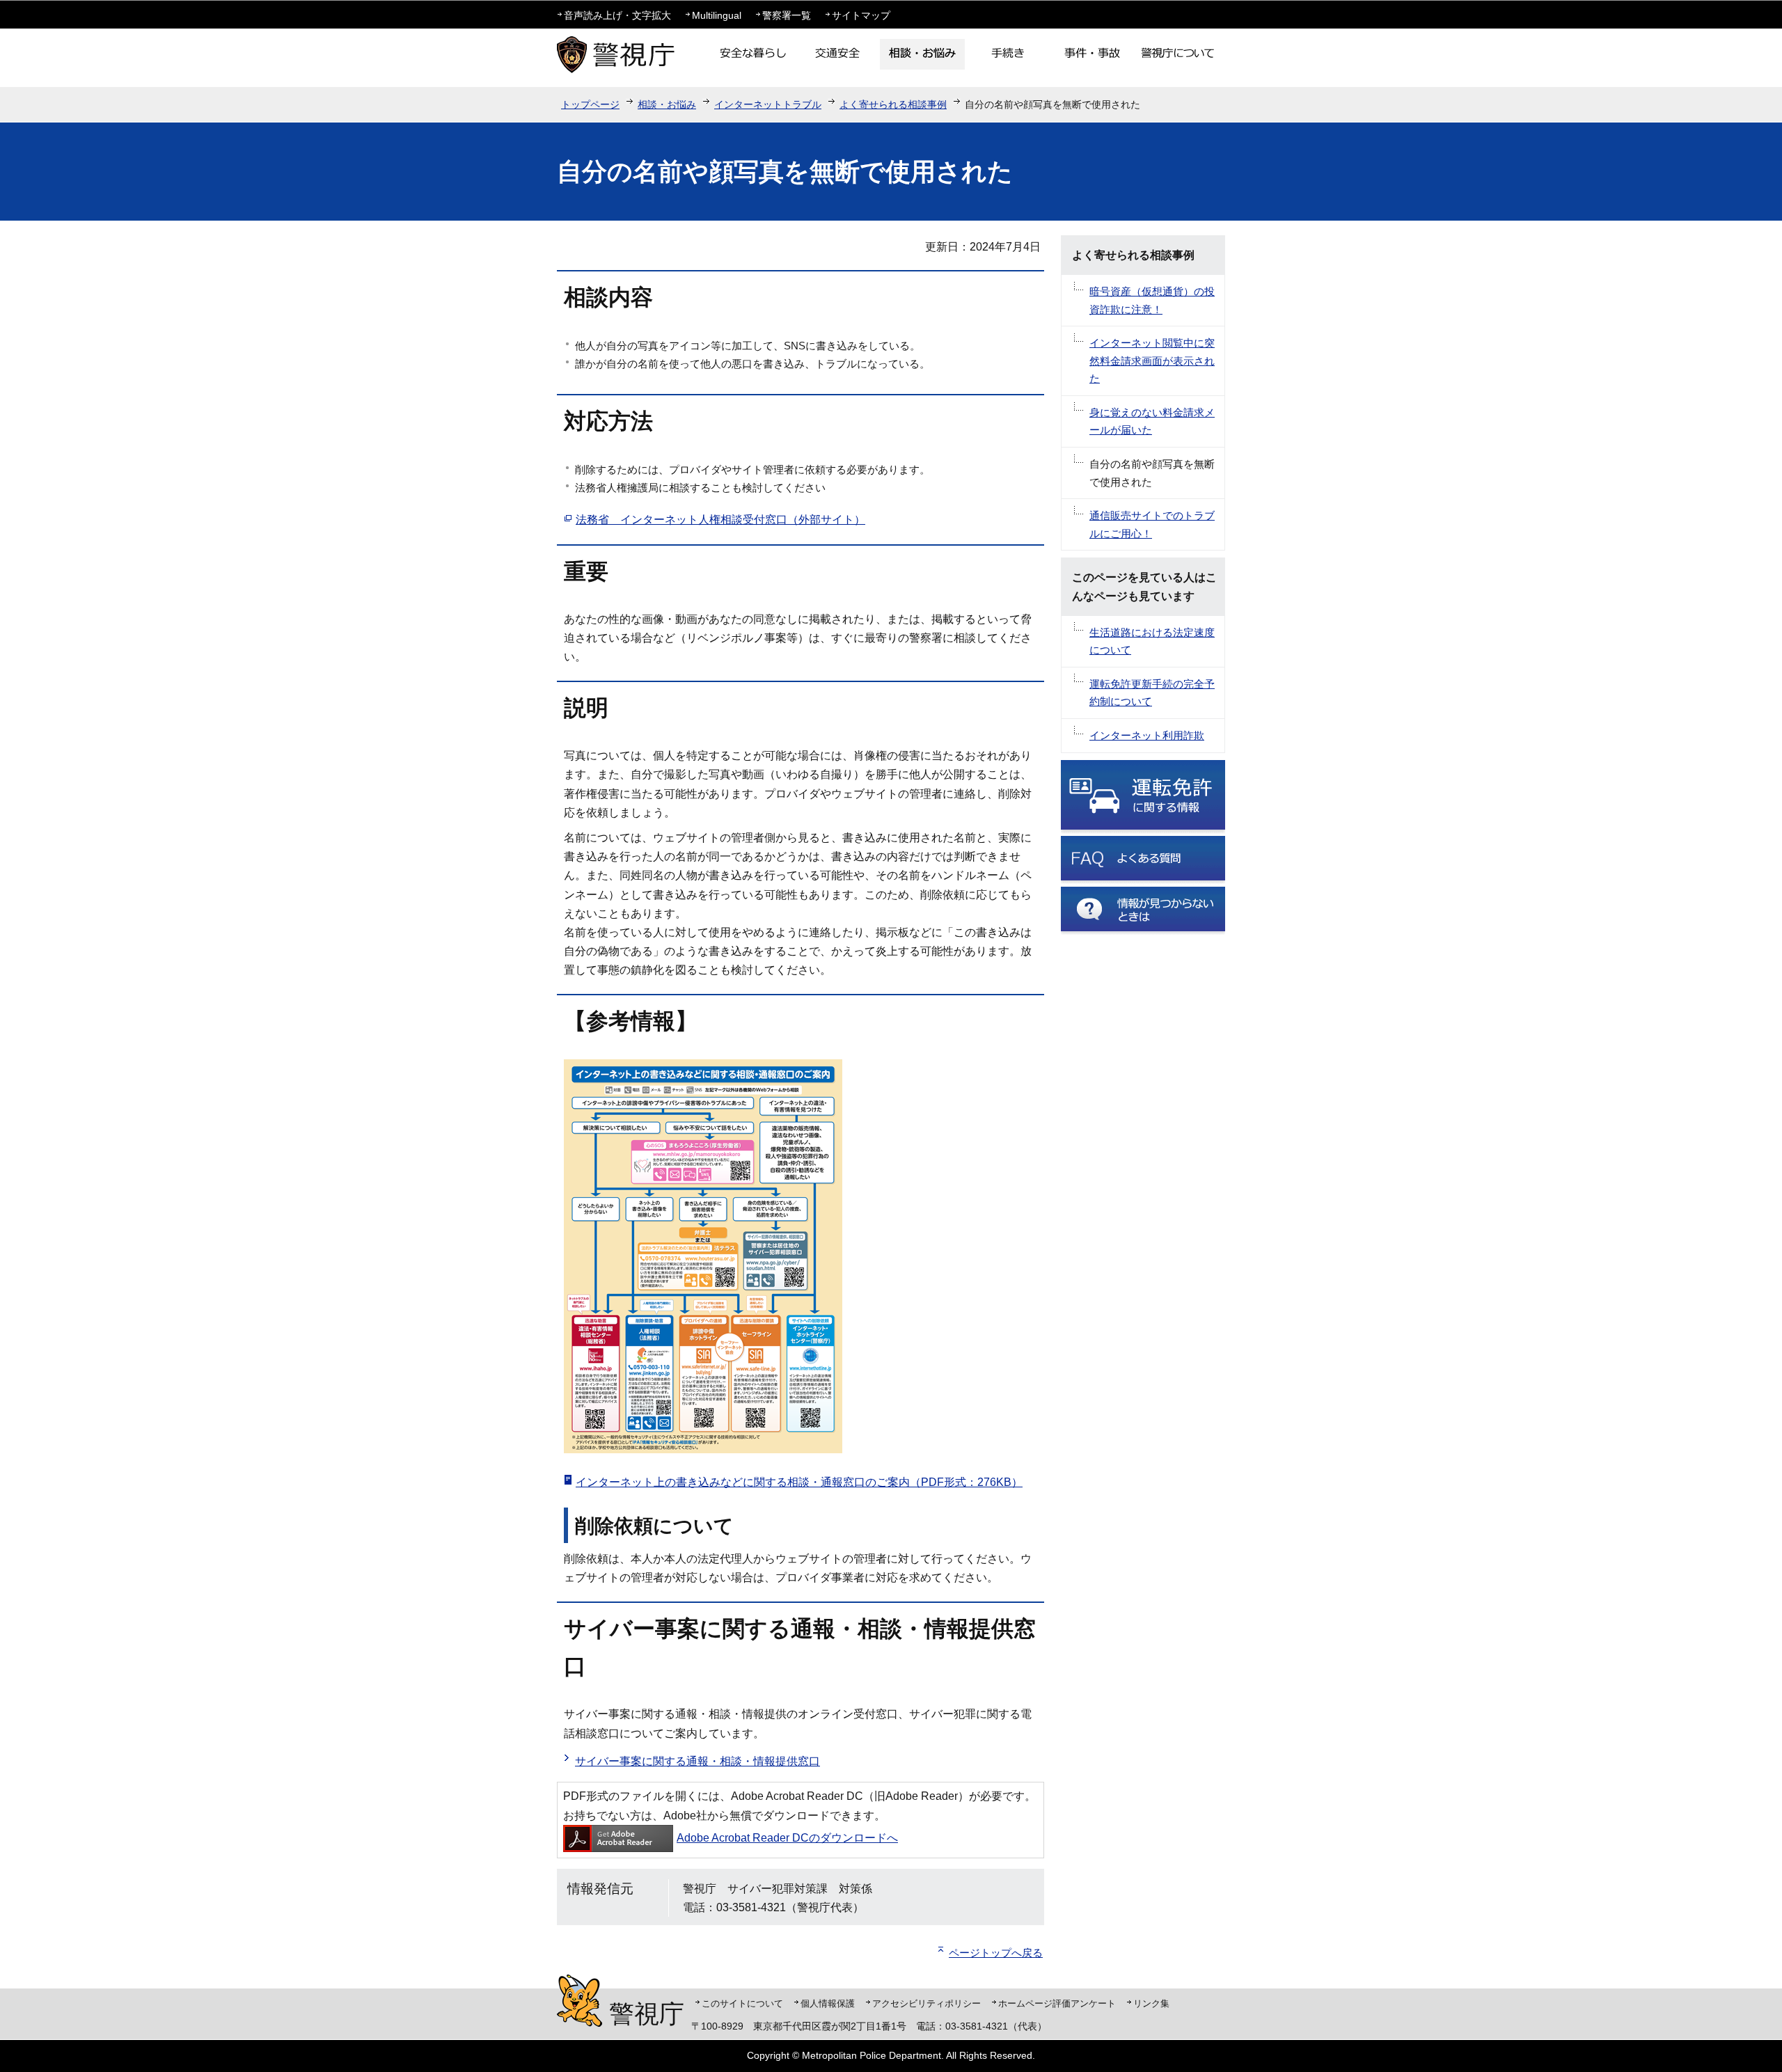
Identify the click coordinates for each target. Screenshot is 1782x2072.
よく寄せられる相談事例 (893, 104)
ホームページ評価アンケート (1057, 2003)
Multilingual (717, 15)
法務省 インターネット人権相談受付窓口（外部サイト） (720, 520)
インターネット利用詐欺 (1147, 735)
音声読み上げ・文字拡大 (617, 15)
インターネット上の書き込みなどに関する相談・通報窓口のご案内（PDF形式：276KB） (799, 1482)
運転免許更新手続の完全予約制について (1152, 693)
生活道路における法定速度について (1152, 641)
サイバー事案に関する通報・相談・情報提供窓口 (697, 1761)
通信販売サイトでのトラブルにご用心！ (1152, 524)
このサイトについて (742, 2003)
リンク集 (1151, 2003)
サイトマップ (861, 15)
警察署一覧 (787, 15)
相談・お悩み (667, 104)
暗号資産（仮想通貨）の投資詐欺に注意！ (1152, 300)
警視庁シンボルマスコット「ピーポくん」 (579, 2001)
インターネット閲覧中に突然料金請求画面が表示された (1152, 361)
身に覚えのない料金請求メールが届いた (1152, 421)
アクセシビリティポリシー (927, 2003)
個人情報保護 (828, 2003)
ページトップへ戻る (996, 1953)
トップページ (590, 104)
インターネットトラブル (768, 104)
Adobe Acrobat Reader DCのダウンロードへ (787, 1838)
